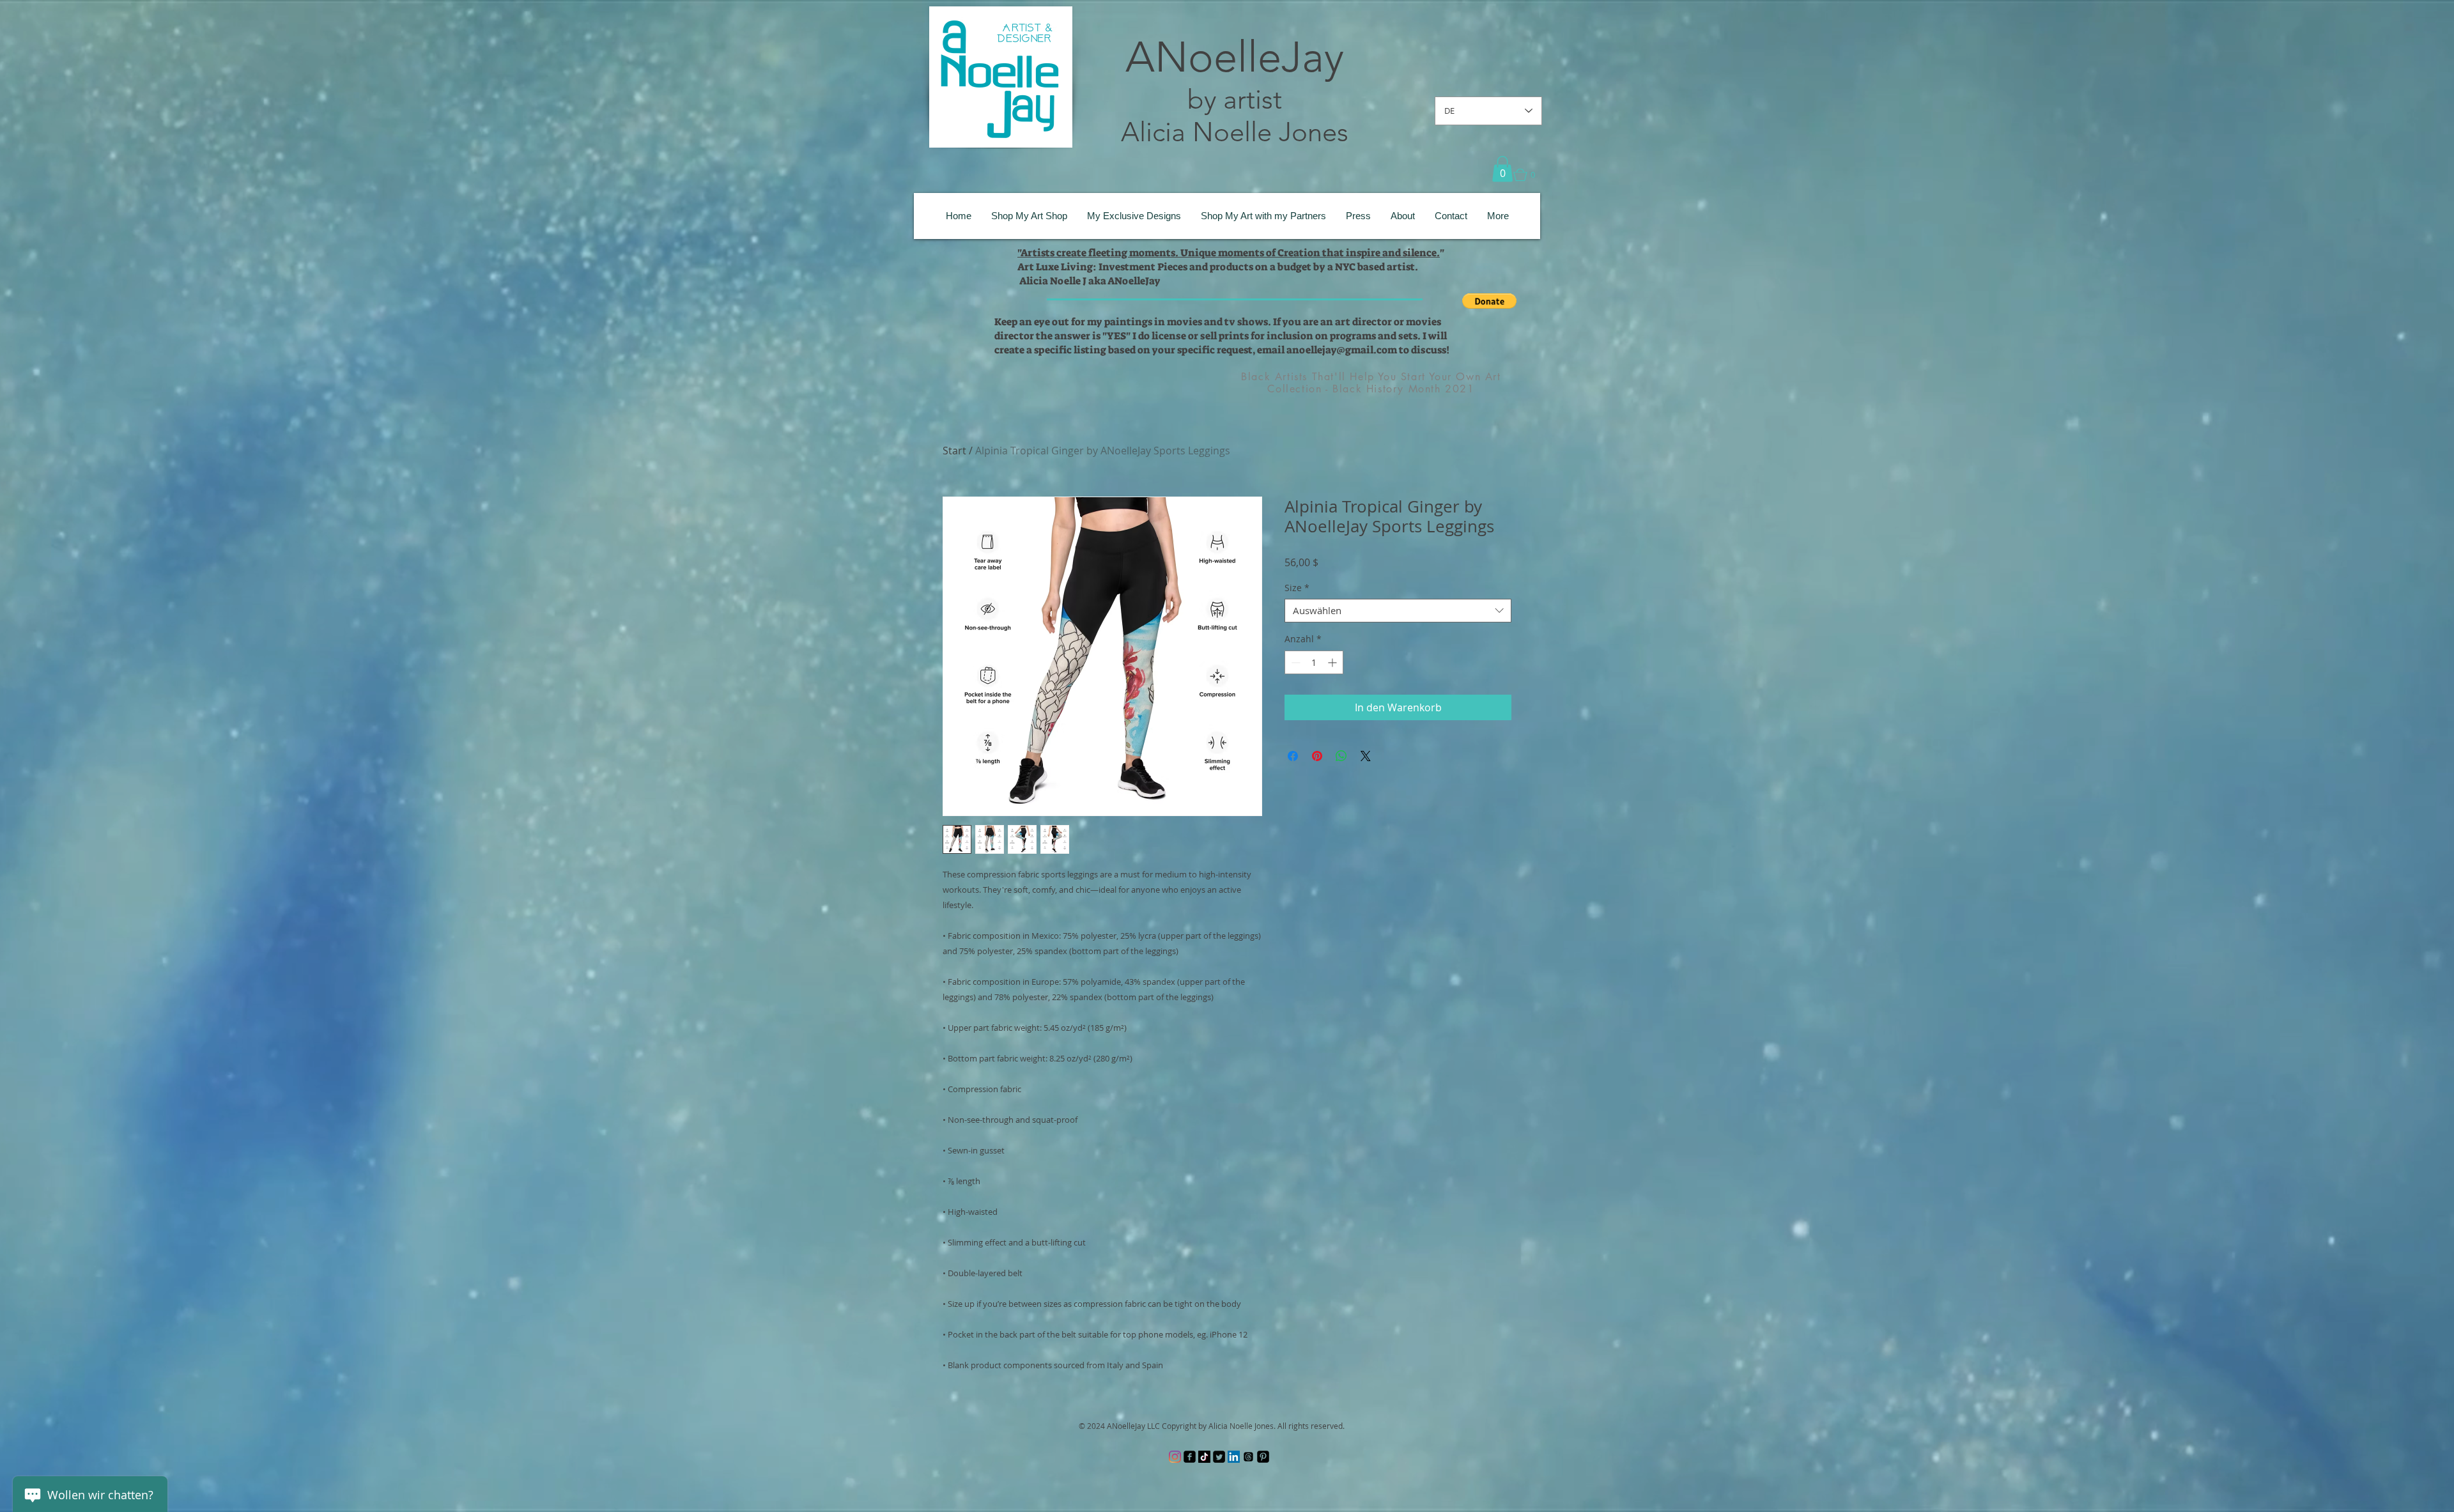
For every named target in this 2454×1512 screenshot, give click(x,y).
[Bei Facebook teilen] (1293, 756)
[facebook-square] (1190, 1457)
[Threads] (1248, 1457)
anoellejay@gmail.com (1342, 350)
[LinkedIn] (1234, 1457)
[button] (1502, 169)
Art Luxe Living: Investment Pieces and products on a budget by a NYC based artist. (1218, 267)
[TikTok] (1204, 1457)
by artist (1235, 99)
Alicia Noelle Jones (1235, 132)
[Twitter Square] (1219, 1457)
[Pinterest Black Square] (1263, 1457)
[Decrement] (1294, 662)
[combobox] (1398, 611)
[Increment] (1333, 662)
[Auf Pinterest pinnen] (1317, 756)
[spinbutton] (1314, 662)
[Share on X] (1366, 756)
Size (1297, 588)
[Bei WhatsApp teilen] (1341, 756)
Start (954, 451)
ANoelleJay (1235, 57)
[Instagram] (1175, 1457)
